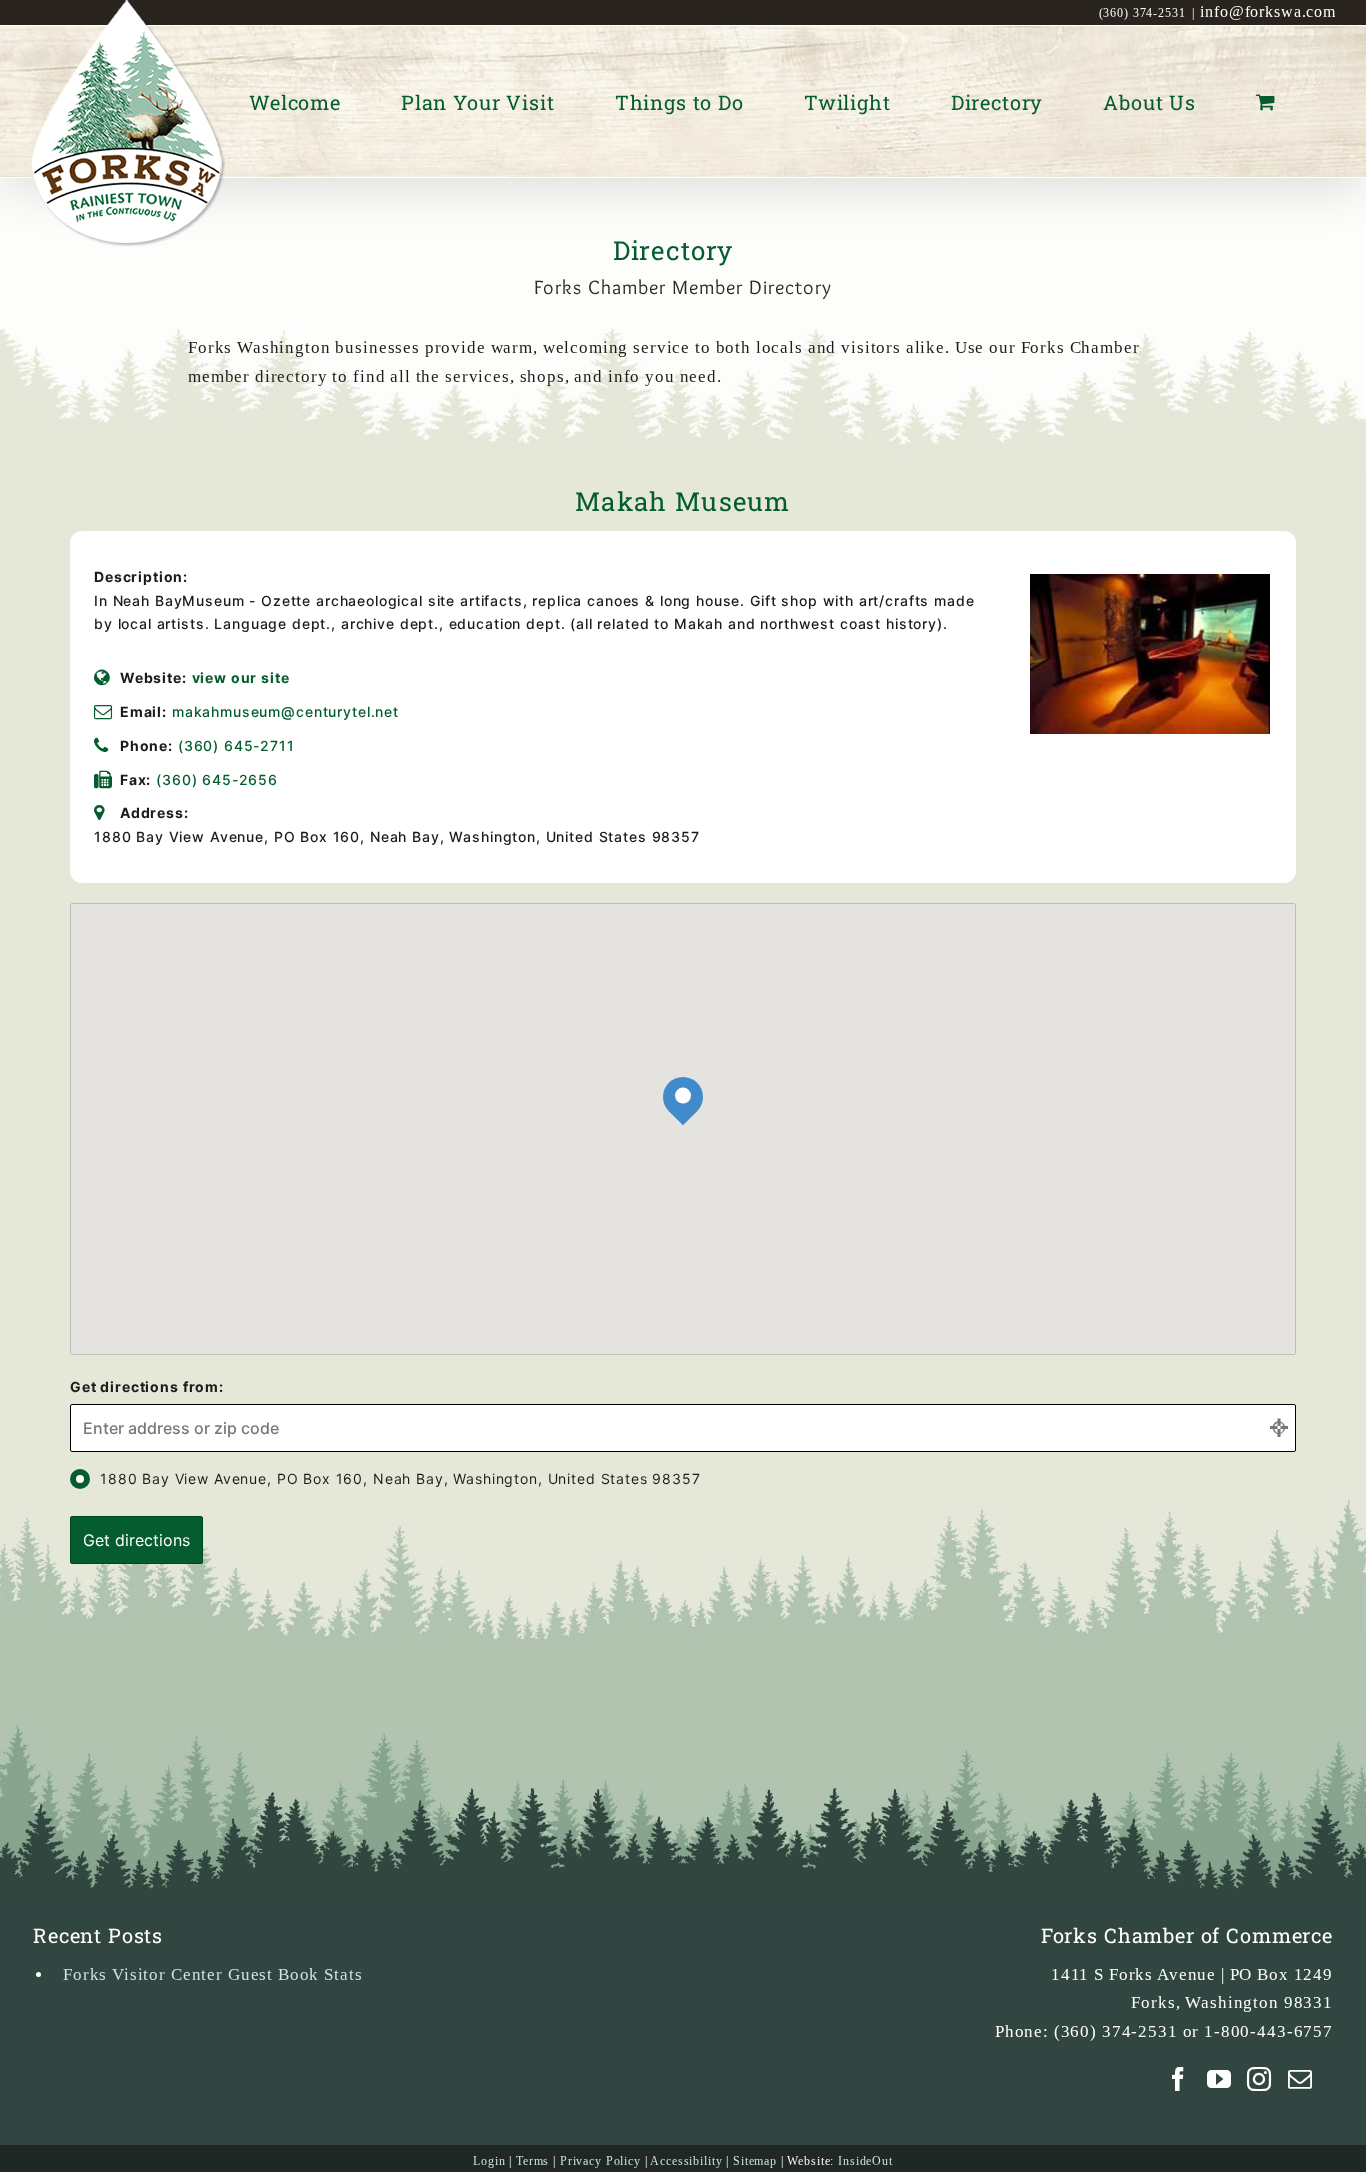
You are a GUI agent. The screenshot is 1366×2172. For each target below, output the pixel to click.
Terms (532, 2161)
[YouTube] (1219, 2079)
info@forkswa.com (1268, 11)
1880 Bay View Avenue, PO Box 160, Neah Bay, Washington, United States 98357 (400, 1478)
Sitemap (755, 2161)
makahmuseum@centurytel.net (285, 711)
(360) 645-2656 (217, 779)
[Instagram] (1259, 2079)
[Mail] (1300, 2079)
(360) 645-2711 (236, 745)
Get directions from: (147, 1386)
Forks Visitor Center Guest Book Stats (212, 1974)
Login (489, 2161)
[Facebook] (1178, 2079)
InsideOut (865, 2161)
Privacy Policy (600, 2161)
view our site (241, 677)
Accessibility (686, 2161)
